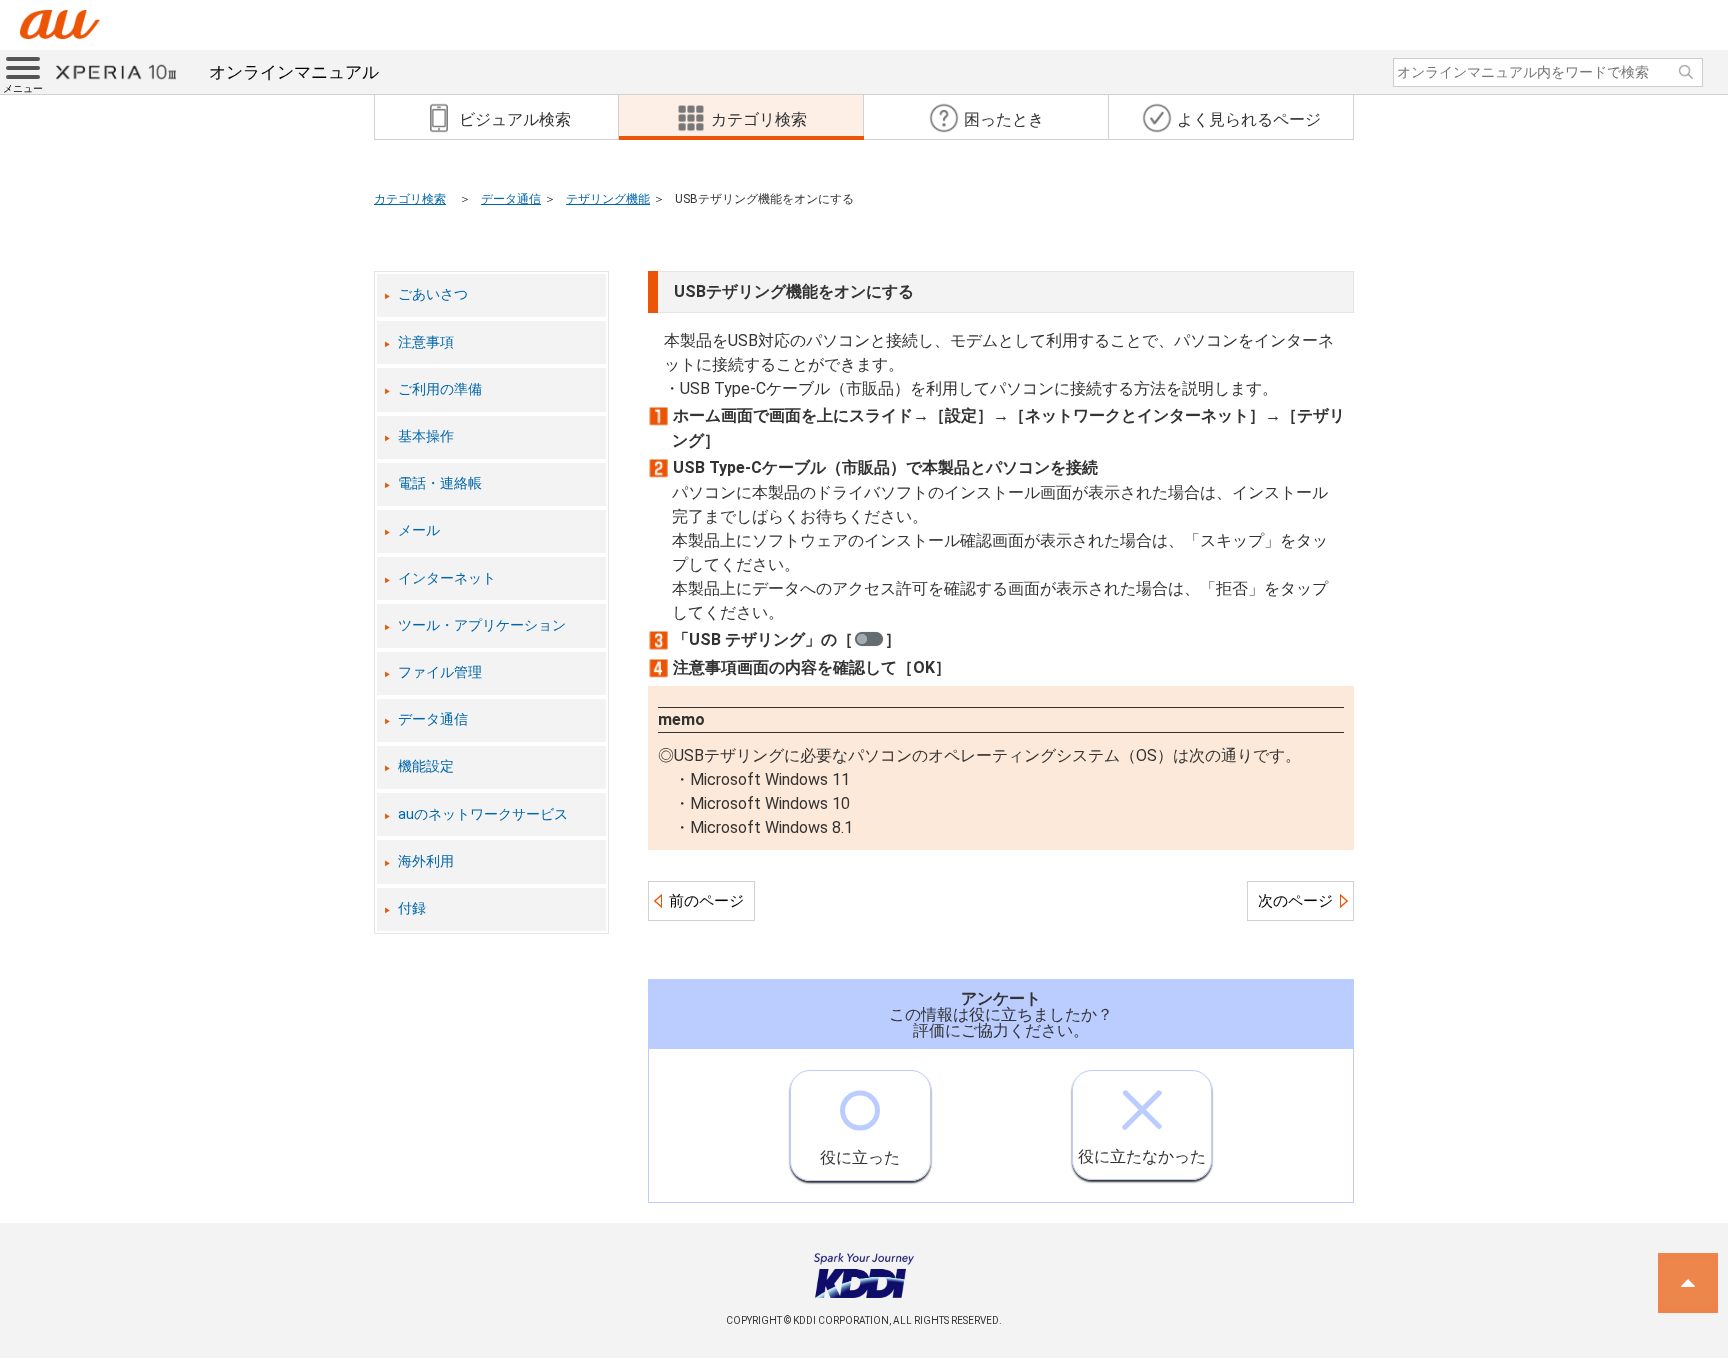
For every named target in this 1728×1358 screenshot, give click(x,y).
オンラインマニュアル (294, 72)
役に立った (860, 1157)
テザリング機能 (608, 199)
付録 (412, 908)
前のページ (706, 901)
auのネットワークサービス (483, 814)
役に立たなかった (1142, 1156)
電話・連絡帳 (440, 483)
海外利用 (426, 861)
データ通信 (511, 199)
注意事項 (426, 342)
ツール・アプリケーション (482, 625)
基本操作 (426, 436)
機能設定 (426, 766)
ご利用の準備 (440, 389)
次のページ (1295, 901)
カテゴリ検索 (410, 199)
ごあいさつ (433, 294)
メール (419, 530)
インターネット (447, 578)
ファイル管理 (440, 672)
